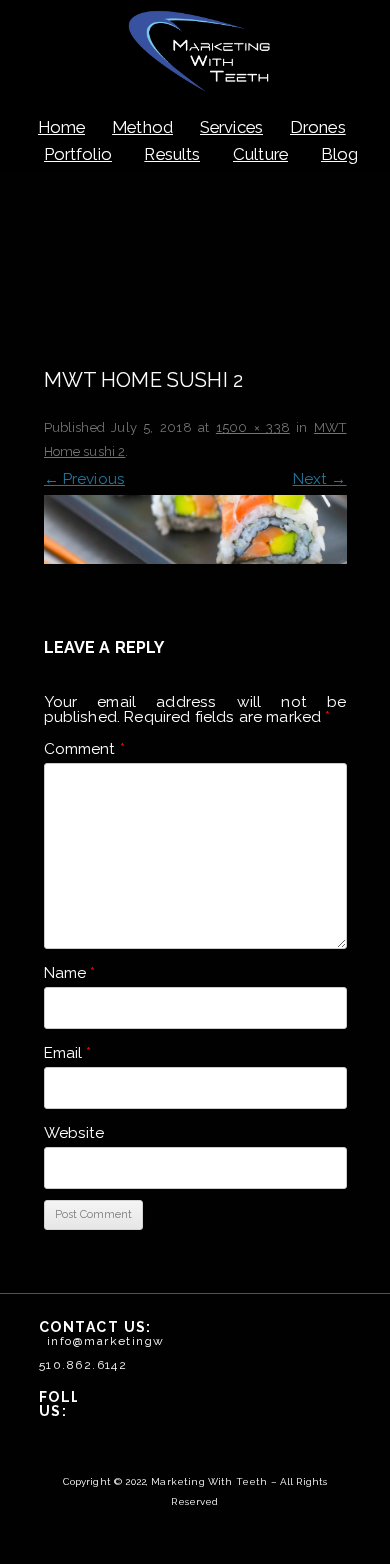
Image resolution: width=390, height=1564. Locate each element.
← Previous (85, 479)
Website (74, 1133)
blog (340, 154)
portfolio (78, 154)
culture (260, 154)
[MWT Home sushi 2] (195, 529)
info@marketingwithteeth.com (149, 1341)
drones (318, 127)
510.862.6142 (83, 1365)
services (231, 127)
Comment (84, 749)
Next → (320, 479)
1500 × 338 (253, 427)
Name (70, 973)
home (62, 127)
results (172, 154)
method (142, 127)
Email (68, 1053)
